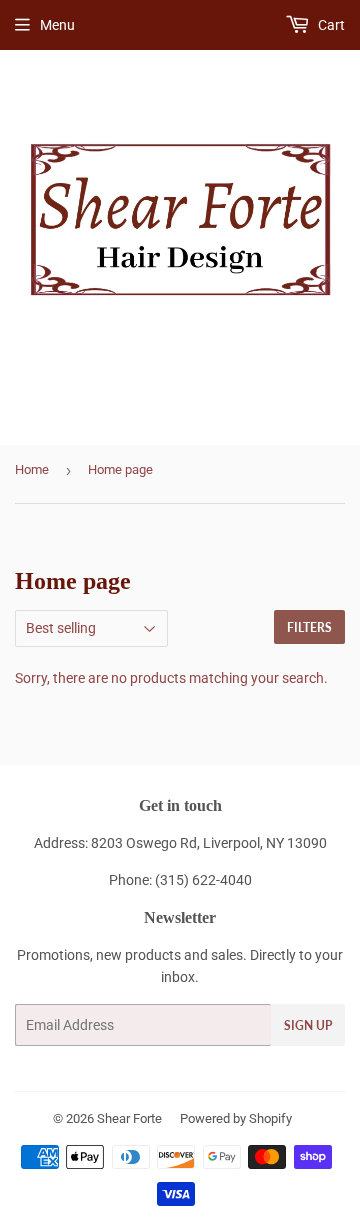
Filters (309, 627)
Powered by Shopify (236, 1118)
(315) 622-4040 (203, 880)
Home (32, 469)
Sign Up (308, 1025)
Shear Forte (129, 1118)
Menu (57, 25)
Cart (330, 25)
